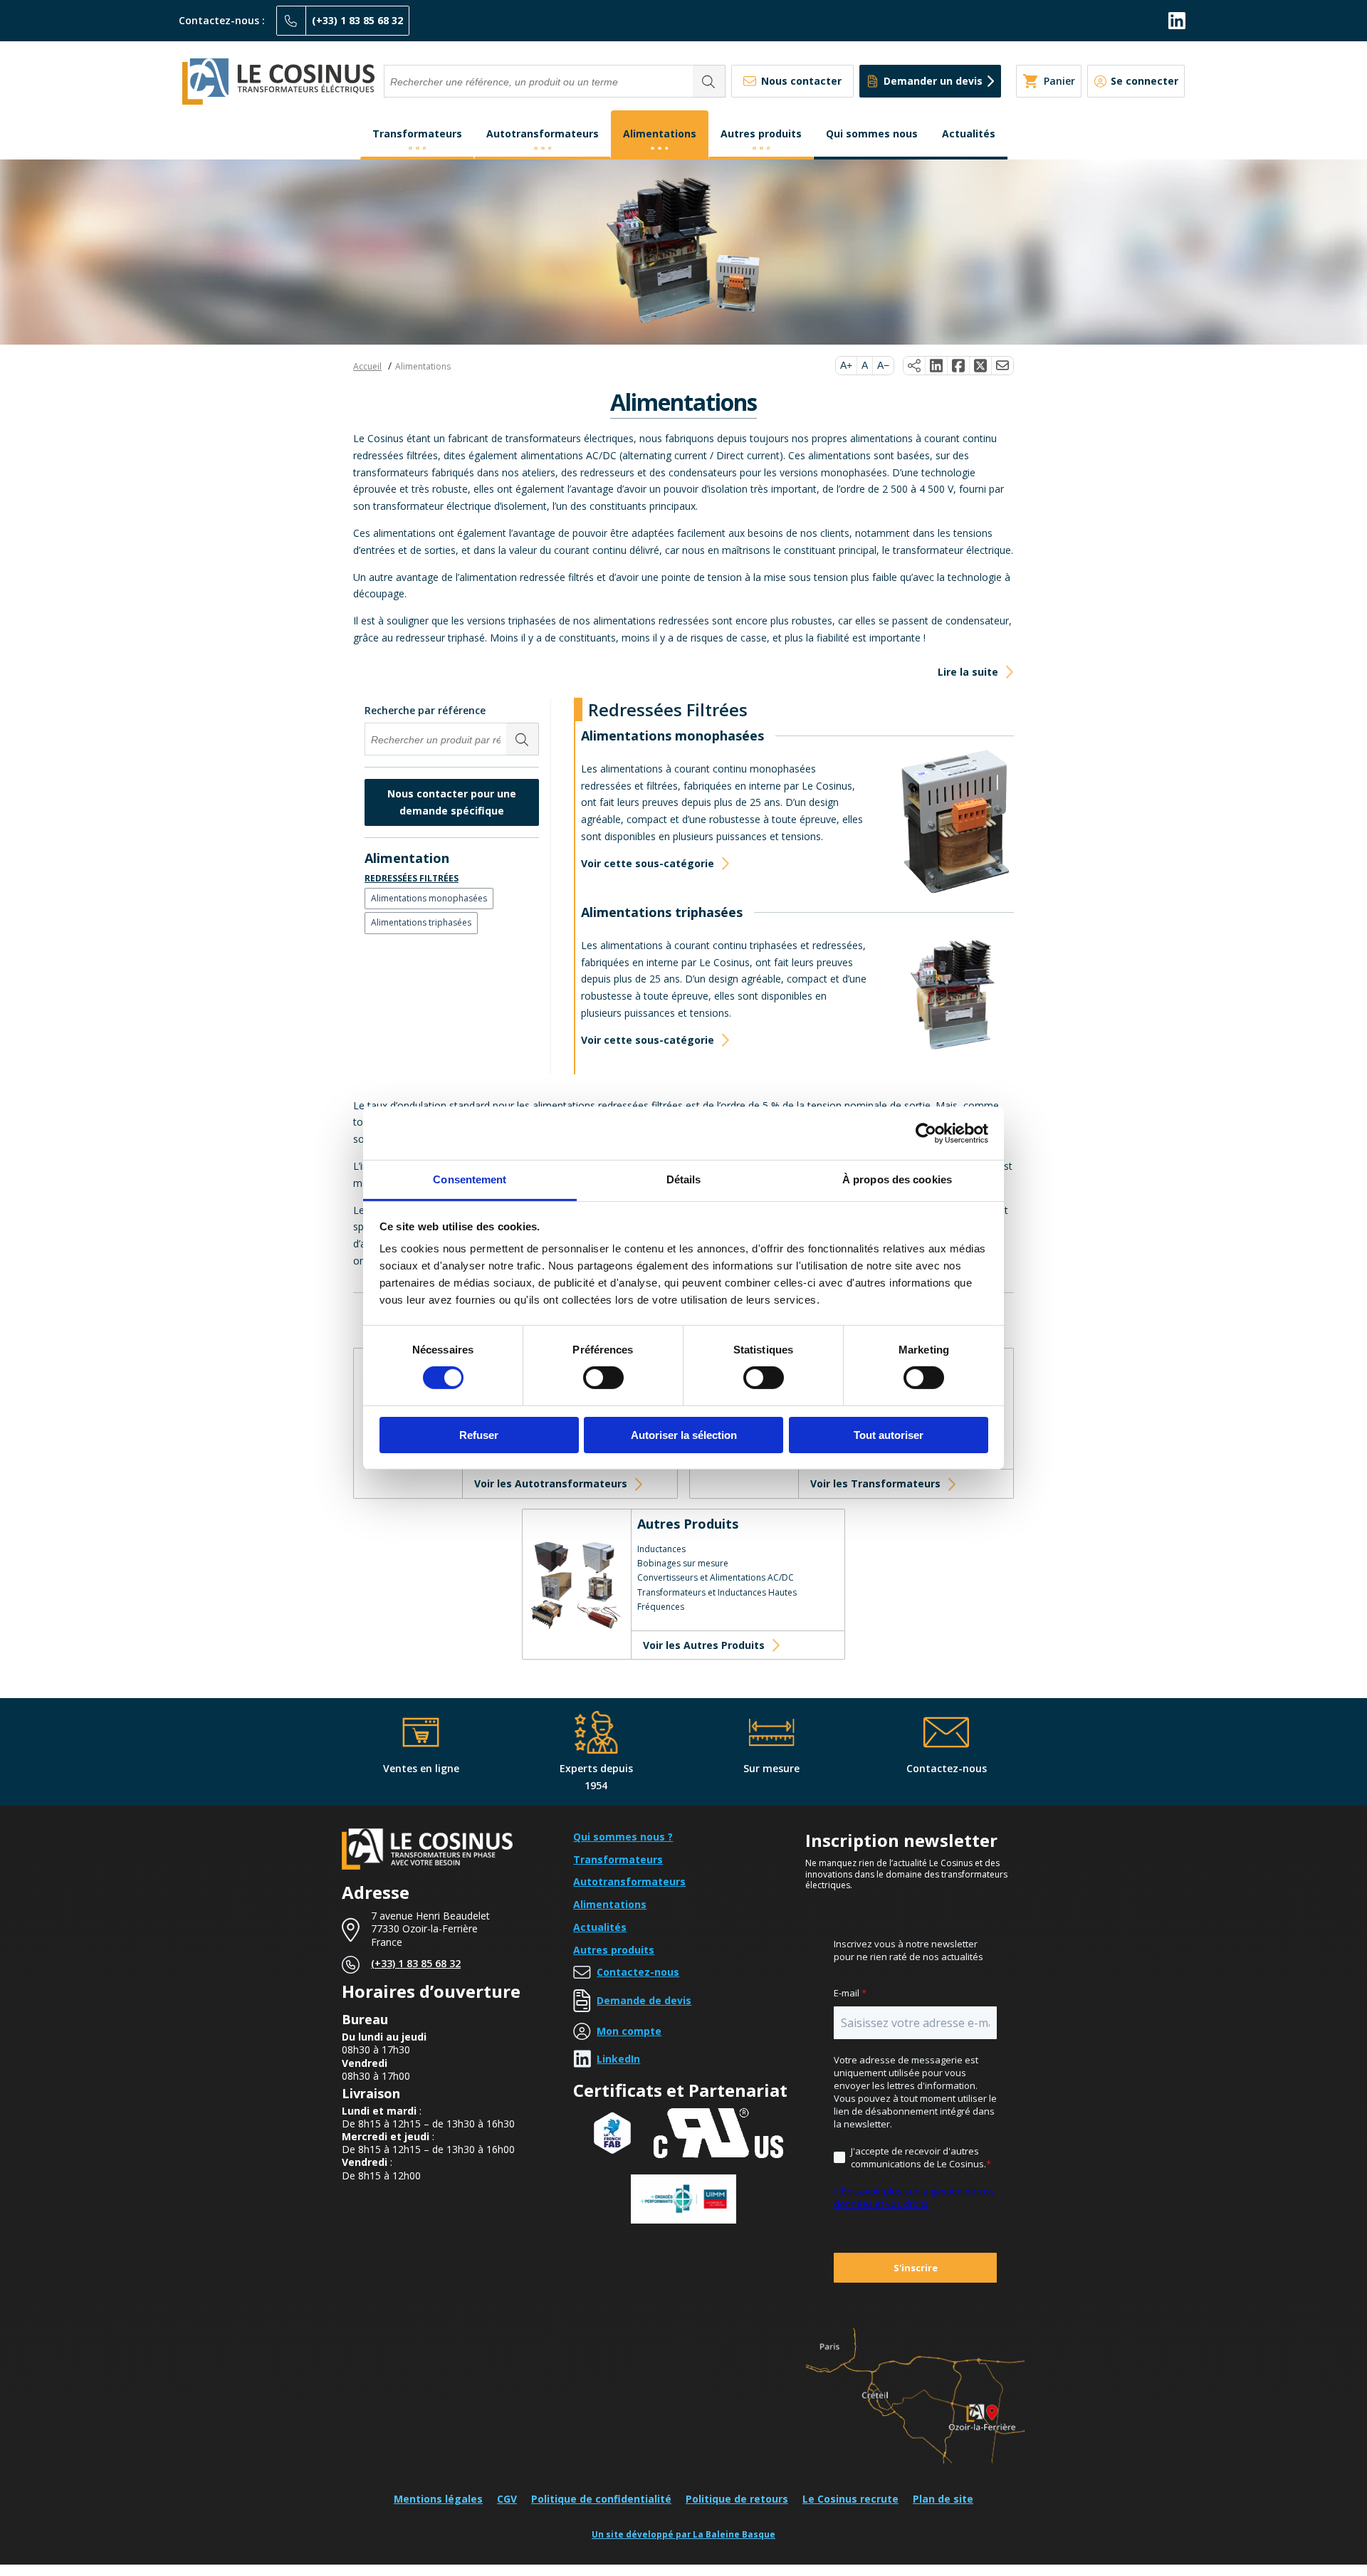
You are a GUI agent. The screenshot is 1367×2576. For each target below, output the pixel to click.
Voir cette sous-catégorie (648, 863)
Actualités (969, 133)
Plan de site (943, 2499)
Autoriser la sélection (684, 1435)
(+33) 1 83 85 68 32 (357, 20)
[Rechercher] (709, 81)
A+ (846, 365)
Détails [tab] (684, 1179)
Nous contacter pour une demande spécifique (452, 802)
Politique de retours (737, 2499)
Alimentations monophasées (429, 898)
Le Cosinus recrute (850, 2499)
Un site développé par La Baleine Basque (683, 2534)
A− (883, 365)
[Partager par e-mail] (1002, 366)
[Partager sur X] (981, 366)
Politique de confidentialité (601, 2499)
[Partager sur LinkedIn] (937, 366)
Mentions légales (438, 2499)
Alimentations (660, 133)
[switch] (603, 1378)
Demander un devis (933, 81)
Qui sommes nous (872, 133)
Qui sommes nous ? (623, 1837)
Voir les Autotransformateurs (551, 1483)
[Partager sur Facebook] (959, 366)
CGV (507, 2499)
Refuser (479, 1435)
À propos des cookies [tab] (897, 1179)
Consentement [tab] (470, 1179)
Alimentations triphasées (421, 922)
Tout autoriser (889, 1435)
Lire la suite (968, 672)
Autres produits (761, 133)
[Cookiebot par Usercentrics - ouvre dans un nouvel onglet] (926, 1133)
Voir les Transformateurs (875, 1483)
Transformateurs (417, 133)
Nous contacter (801, 81)
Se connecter (1145, 81)
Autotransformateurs (543, 133)
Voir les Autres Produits (704, 1645)
